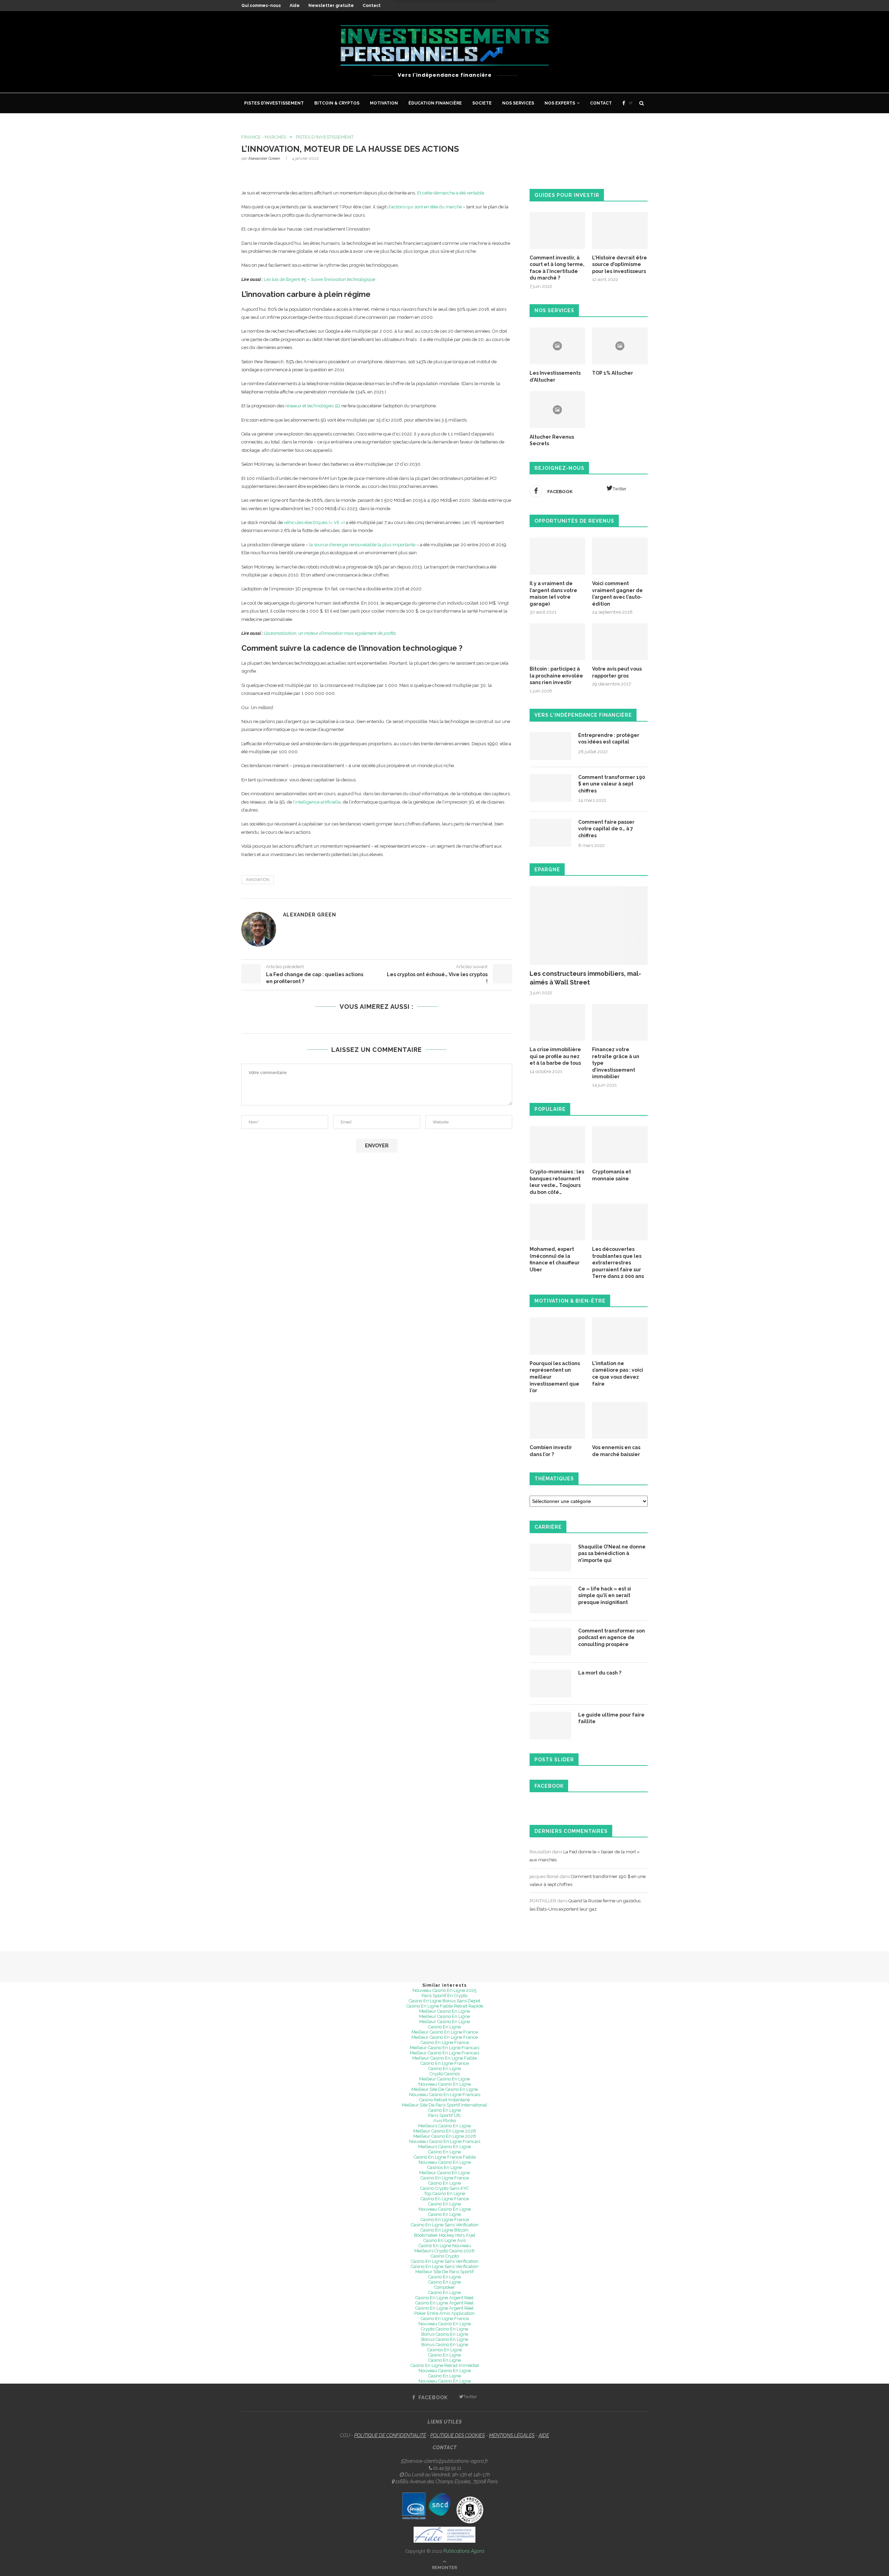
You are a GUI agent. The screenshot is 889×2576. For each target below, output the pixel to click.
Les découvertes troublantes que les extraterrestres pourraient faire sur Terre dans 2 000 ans (618, 1263)
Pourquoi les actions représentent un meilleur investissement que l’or (555, 1377)
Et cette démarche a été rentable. (451, 193)
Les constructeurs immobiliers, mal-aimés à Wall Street (585, 978)
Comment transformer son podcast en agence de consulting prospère (612, 1638)
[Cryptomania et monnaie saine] (620, 1145)
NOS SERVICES (518, 103)
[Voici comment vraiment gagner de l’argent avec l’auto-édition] (620, 556)
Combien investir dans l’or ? (551, 1451)
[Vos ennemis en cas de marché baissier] (620, 1420)
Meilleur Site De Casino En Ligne (445, 2089)
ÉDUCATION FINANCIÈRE (435, 103)
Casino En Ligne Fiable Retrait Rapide (445, 2006)
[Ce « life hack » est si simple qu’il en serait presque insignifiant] (550, 1599)
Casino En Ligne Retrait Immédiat (445, 2365)
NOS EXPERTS (560, 103)
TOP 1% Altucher (613, 373)
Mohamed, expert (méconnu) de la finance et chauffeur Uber (555, 1259)
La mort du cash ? (600, 1673)
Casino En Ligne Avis (444, 2240)
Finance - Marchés (264, 137)
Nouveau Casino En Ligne (445, 2084)
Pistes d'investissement (325, 137)
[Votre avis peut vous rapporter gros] (620, 642)
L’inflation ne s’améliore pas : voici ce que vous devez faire (618, 1374)
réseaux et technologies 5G (313, 406)
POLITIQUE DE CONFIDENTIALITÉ (390, 2435)
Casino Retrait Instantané (444, 2100)
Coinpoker (444, 2287)
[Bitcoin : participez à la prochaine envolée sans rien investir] (557, 642)
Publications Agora (464, 2551)
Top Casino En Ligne (444, 2193)
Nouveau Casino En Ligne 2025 (444, 1990)
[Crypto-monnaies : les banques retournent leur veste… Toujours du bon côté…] (557, 1145)
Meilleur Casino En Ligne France (445, 2032)
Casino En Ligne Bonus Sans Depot (444, 2001)
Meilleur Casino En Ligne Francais (444, 2048)
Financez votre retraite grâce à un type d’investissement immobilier (616, 1063)
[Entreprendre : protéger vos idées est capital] (550, 746)
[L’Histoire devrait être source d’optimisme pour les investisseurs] (620, 230)
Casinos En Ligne (444, 2167)
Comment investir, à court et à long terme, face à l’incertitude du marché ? (557, 268)
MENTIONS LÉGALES (512, 2435)
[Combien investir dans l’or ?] (557, 1420)
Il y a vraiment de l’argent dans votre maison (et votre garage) (553, 594)
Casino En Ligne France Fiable (445, 2157)
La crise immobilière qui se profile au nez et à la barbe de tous (555, 1056)
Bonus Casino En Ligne (445, 2334)
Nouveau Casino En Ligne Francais (445, 2095)
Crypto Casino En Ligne (444, 2329)
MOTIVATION (384, 103)
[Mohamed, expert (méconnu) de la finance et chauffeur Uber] (557, 1222)
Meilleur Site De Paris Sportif (444, 2272)
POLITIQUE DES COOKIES (458, 2435)
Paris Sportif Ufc (445, 2115)
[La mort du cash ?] (550, 1684)
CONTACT (601, 103)
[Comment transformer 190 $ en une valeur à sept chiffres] (550, 788)
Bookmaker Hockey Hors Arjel (445, 2235)
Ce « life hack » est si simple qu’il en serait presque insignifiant (605, 1596)
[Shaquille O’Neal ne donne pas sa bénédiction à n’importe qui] (550, 1557)
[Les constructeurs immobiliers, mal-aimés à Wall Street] (589, 926)
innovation (258, 880)
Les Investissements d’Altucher (555, 376)
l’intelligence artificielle (317, 802)
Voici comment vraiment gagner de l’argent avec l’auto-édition (617, 594)
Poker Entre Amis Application (444, 2313)
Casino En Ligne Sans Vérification (445, 2225)
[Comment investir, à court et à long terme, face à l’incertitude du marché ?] (557, 230)
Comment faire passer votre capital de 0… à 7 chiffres (606, 829)
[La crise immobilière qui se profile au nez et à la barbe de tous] (557, 1023)
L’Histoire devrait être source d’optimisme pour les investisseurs (620, 264)
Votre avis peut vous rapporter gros (617, 672)
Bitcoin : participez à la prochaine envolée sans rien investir (556, 676)
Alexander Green (264, 158)
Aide (295, 6)
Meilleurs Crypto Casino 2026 (444, 2251)
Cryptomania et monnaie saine (612, 1175)
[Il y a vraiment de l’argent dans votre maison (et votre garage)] (557, 556)
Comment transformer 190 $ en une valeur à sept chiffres (612, 784)
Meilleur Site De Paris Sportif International (444, 2105)
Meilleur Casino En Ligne (444, 2011)
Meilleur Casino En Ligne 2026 (445, 2131)
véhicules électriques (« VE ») (314, 522)
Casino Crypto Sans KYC (444, 2188)
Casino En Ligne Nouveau (445, 2246)
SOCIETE (482, 103)
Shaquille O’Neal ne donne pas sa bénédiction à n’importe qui (612, 1553)
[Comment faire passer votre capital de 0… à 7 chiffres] (550, 833)
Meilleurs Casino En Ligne (444, 2126)
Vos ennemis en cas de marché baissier (616, 1451)
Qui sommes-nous (261, 6)
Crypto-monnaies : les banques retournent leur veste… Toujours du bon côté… (557, 1182)
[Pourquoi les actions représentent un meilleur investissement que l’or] (557, 1336)
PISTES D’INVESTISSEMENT (274, 103)
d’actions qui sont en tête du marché (425, 207)
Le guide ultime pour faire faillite (611, 1718)
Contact (372, 6)
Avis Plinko (445, 2121)
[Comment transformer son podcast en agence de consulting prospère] (550, 1642)
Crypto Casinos (445, 2074)
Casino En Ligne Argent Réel (444, 2298)
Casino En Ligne (444, 2027)
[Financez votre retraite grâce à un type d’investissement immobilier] (620, 1023)
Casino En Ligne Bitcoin (444, 2230)
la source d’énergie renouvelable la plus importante (362, 545)
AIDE (544, 2435)
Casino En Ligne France (445, 2042)
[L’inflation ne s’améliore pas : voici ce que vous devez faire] (620, 1336)
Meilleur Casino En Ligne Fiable (444, 2058)
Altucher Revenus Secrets (552, 440)
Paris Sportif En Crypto (444, 1996)
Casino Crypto (445, 2256)
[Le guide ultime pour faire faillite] (550, 1726)
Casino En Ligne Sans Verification (445, 2261)
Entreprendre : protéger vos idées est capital (609, 739)
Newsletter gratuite (331, 6)
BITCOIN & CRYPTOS (337, 103)
